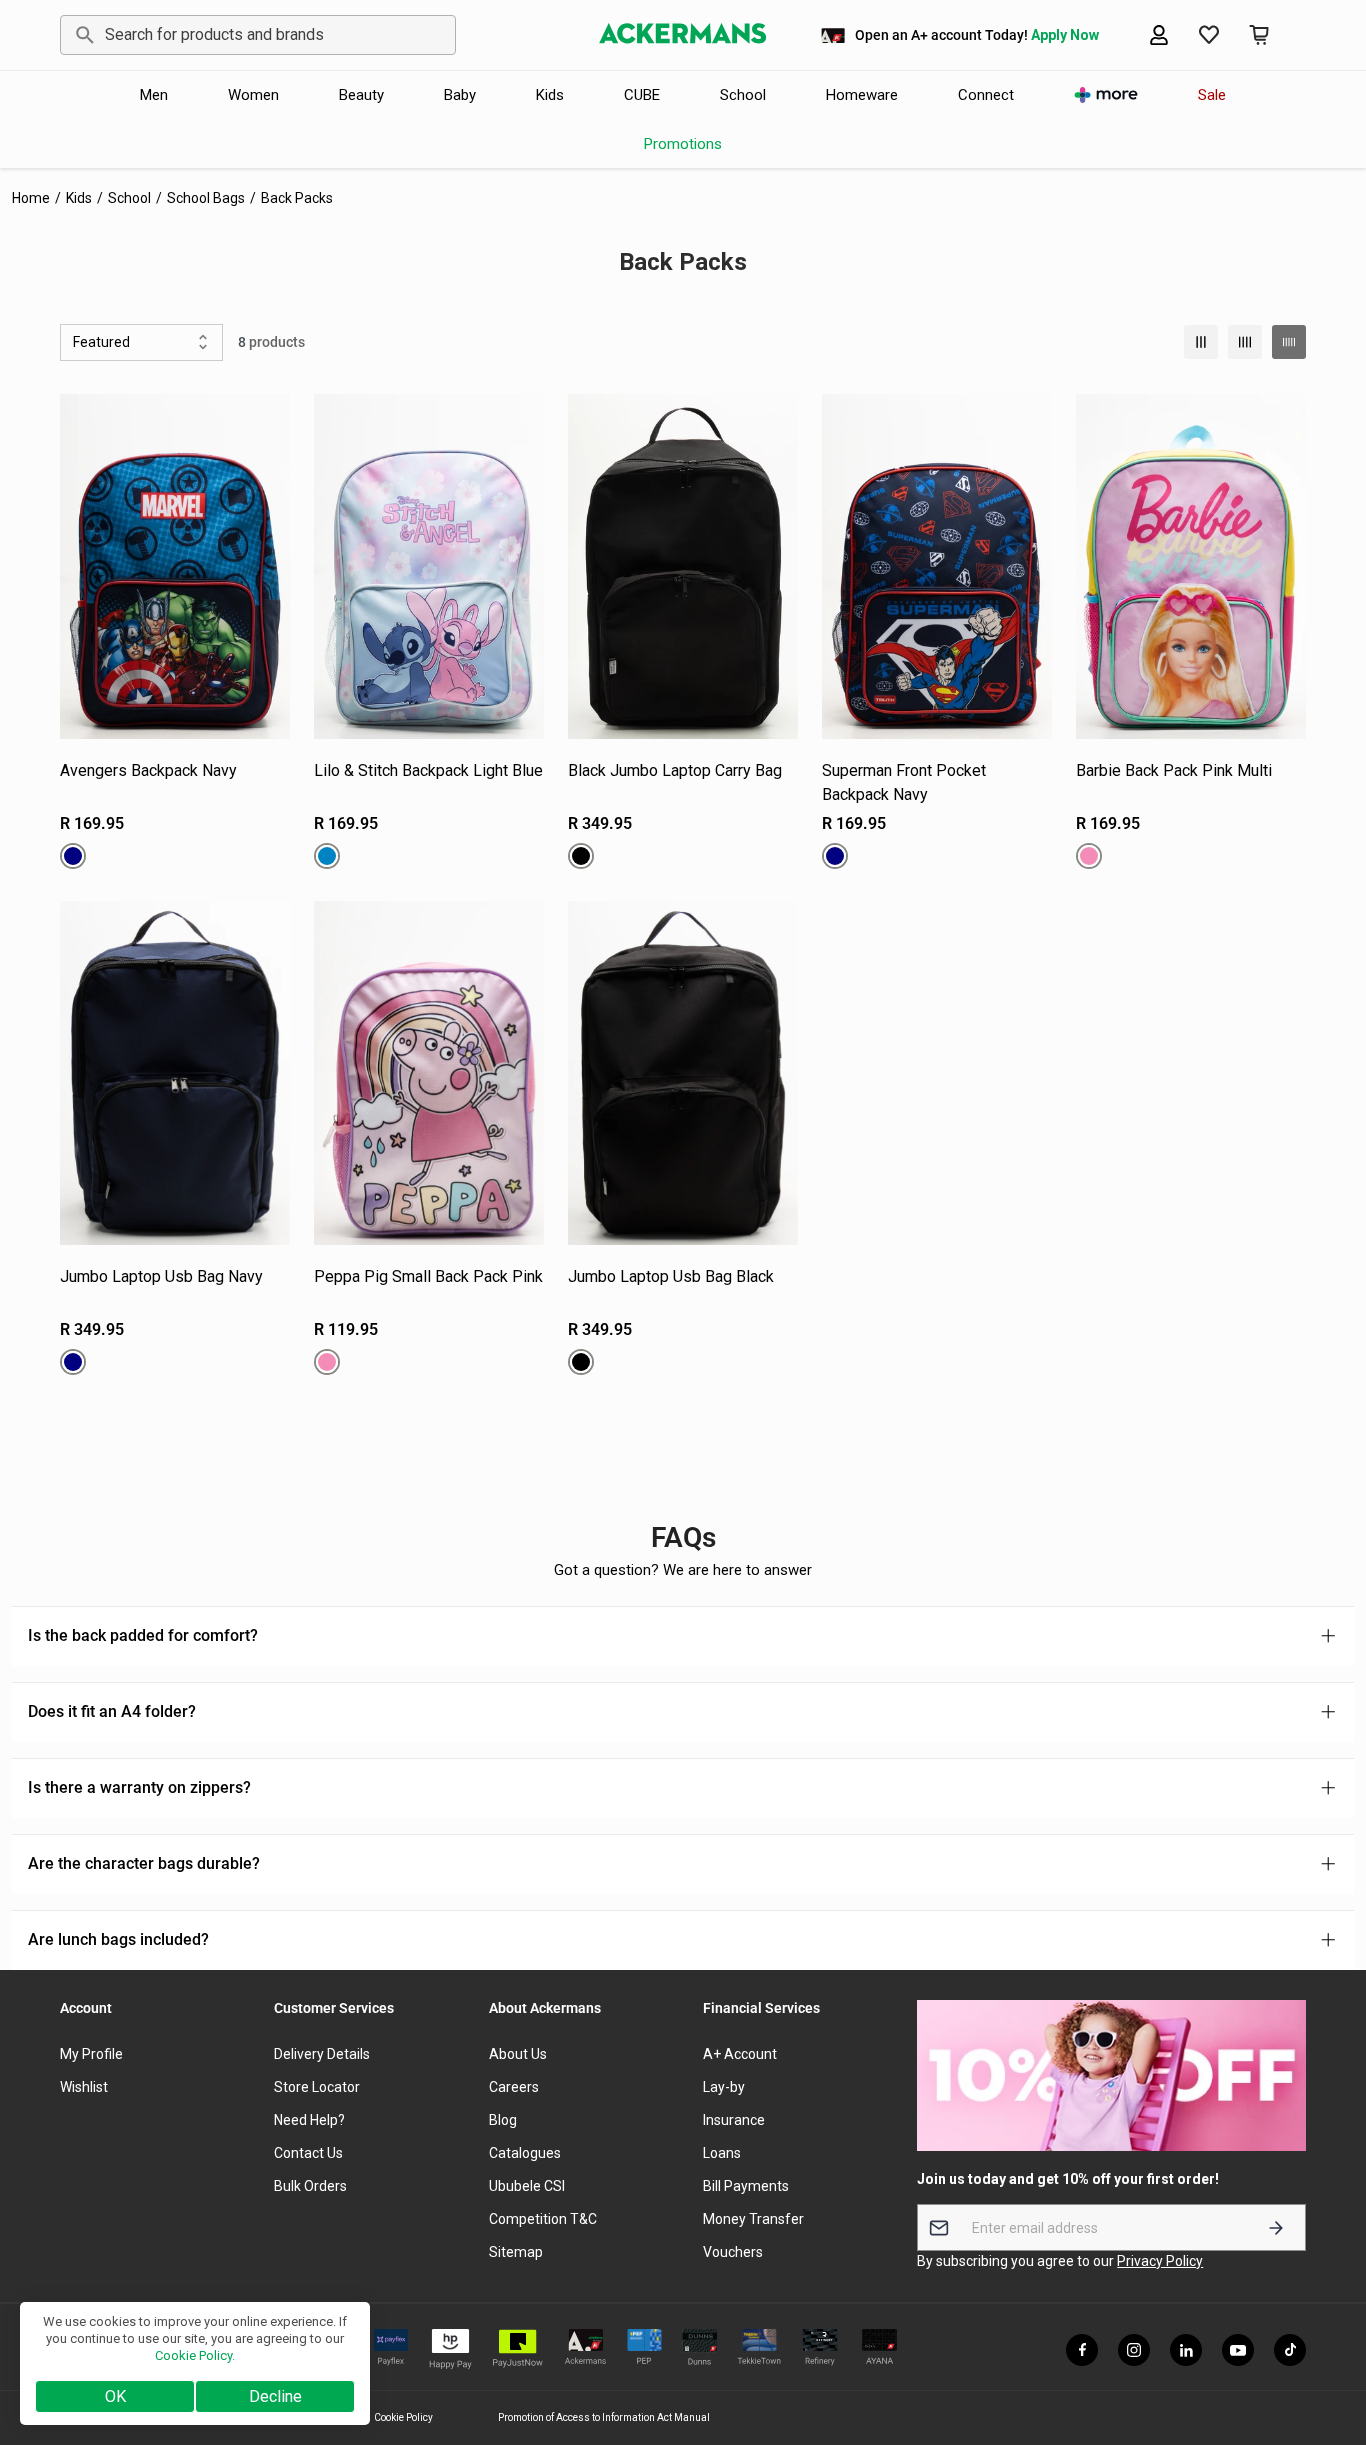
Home (31, 198)
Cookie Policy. (195, 2355)
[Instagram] (1134, 2350)
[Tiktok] (1290, 2350)
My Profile (91, 2054)
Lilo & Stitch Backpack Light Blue (428, 770)
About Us (518, 2054)
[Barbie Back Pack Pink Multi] (1191, 566)
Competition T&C (543, 2219)
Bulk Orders (310, 2186)
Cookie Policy (403, 2417)
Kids (550, 95)
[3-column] (1201, 342)
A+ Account (740, 2054)
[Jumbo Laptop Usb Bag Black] (683, 1073)
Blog (503, 2120)
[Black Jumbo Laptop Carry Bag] (683, 566)
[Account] (1159, 35)
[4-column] (1245, 342)
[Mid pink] (1089, 856)
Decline (275, 2396)
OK (115, 2396)
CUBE (642, 95)
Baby (460, 95)
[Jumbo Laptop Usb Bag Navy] (175, 1073)
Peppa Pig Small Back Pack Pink (428, 1276)
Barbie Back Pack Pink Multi (1174, 770)
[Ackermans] (683, 35)
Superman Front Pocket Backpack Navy (904, 782)
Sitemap (516, 2252)
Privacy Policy (1160, 2261)
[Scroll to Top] (1327, 2336)
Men (154, 95)
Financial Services (761, 2008)
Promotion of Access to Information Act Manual (604, 2417)
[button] (1259, 35)
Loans (722, 2153)
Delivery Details (322, 2054)
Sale (1212, 95)
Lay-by (724, 2087)
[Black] (581, 856)
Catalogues (525, 2153)
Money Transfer (753, 2219)
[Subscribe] (1276, 2227)
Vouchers (733, 2252)
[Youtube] (1238, 2350)
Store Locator (317, 2087)
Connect (986, 95)
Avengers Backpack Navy (148, 770)
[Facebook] (1082, 2350)
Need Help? (309, 2120)
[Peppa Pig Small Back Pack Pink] (429, 1073)
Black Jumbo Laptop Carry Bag (675, 770)
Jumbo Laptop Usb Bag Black (671, 1276)
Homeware (862, 95)
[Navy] (73, 856)
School (743, 95)
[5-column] (1289, 342)
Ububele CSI (527, 2186)
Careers (514, 2087)
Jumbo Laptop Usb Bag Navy (161, 1276)
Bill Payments (746, 2186)
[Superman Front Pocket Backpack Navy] (937, 566)
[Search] (81, 35)
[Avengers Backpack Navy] (175, 566)
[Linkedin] (1186, 2350)
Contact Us (308, 2153)
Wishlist (84, 2087)
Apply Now (1065, 35)
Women (253, 95)
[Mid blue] (327, 856)
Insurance (734, 2120)
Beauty (361, 95)
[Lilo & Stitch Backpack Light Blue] (429, 566)
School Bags (206, 198)
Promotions (683, 144)
